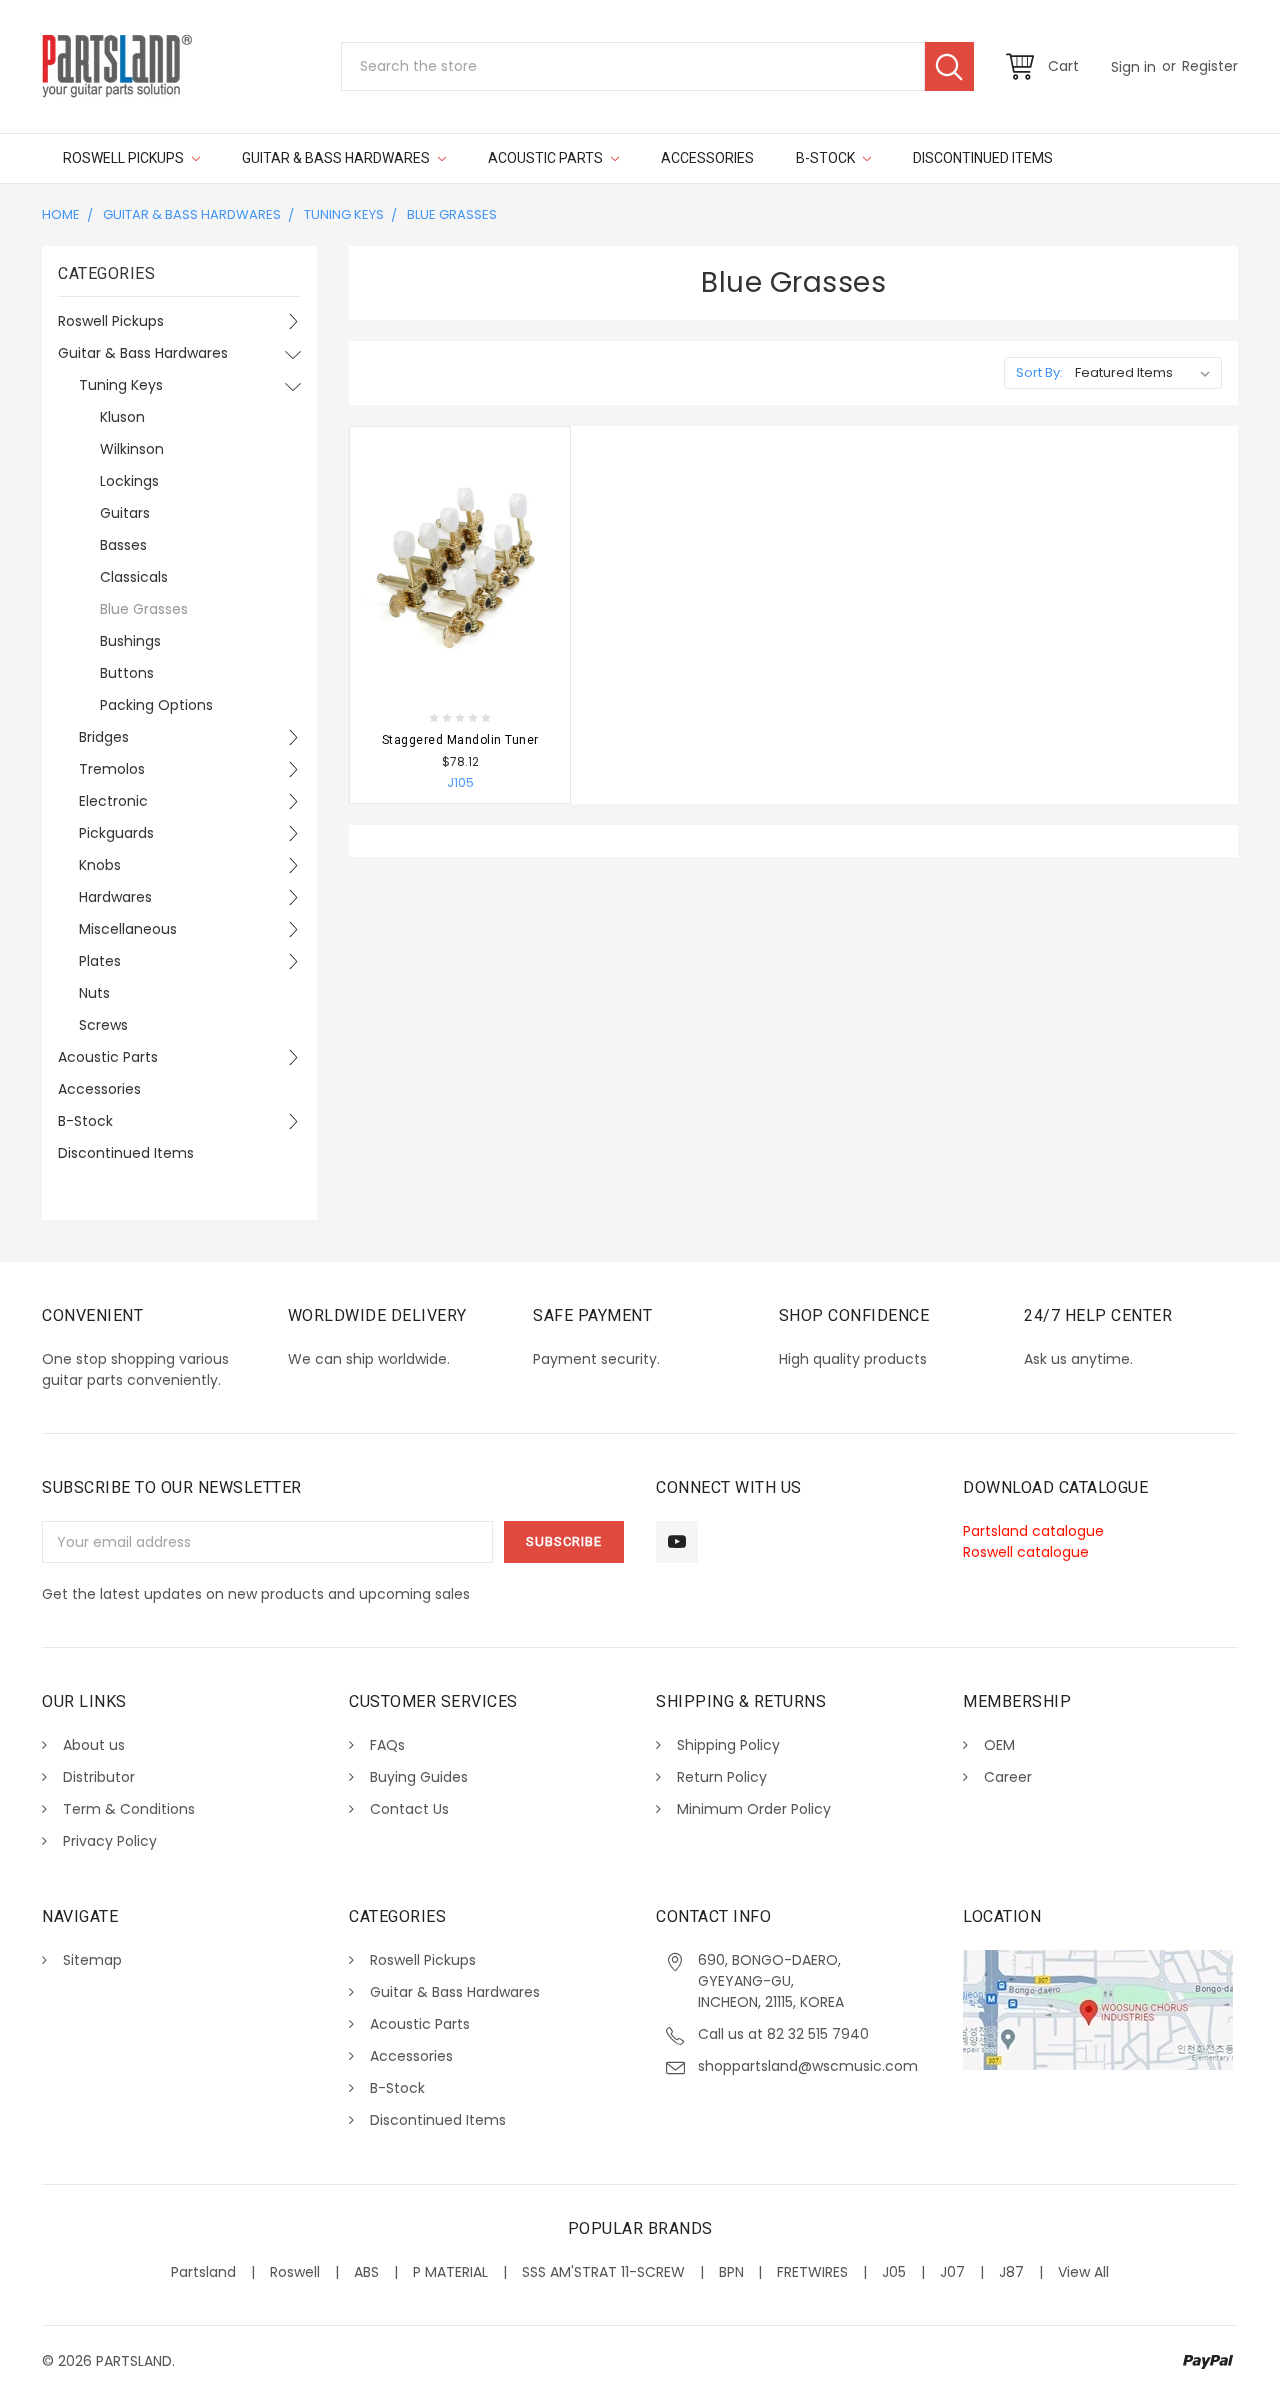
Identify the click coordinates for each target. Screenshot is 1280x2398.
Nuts (94, 993)
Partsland (203, 2272)
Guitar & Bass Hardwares (337, 158)
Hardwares (115, 897)
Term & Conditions (129, 1809)
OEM (999, 1745)
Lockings (129, 481)
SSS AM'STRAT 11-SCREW (603, 2272)
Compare (530, 682)
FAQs (387, 1745)
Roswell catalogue (1026, 1552)
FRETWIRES (812, 2272)
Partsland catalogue (1033, 1531)
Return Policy (722, 1777)
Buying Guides (419, 1777)
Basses (123, 545)
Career (1008, 1777)
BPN (731, 2272)
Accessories (707, 158)
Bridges (104, 737)
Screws (103, 1025)
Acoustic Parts (547, 158)
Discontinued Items (983, 158)
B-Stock (827, 158)
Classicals (134, 577)
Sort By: (1039, 372)
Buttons (127, 673)
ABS (366, 2272)
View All (1083, 2272)
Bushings (130, 641)
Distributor (99, 1777)
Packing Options (156, 705)
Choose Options (442, 681)
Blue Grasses (452, 214)
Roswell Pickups (125, 158)
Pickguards (116, 833)
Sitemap (92, 1960)
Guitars (125, 513)
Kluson (122, 417)
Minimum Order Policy (754, 1809)
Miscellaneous (128, 929)
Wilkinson (132, 449)
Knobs (100, 865)
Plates (100, 961)
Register (1210, 66)
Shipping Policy (728, 1745)
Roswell (295, 2272)
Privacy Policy (110, 1841)
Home (61, 214)
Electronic (113, 801)
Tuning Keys (344, 214)
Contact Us (409, 1809)
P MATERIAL (450, 2272)
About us (94, 1745)
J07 (952, 2272)
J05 (894, 2272)
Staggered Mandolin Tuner (460, 740)
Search (949, 66)
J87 (1011, 2272)
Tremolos (112, 769)
